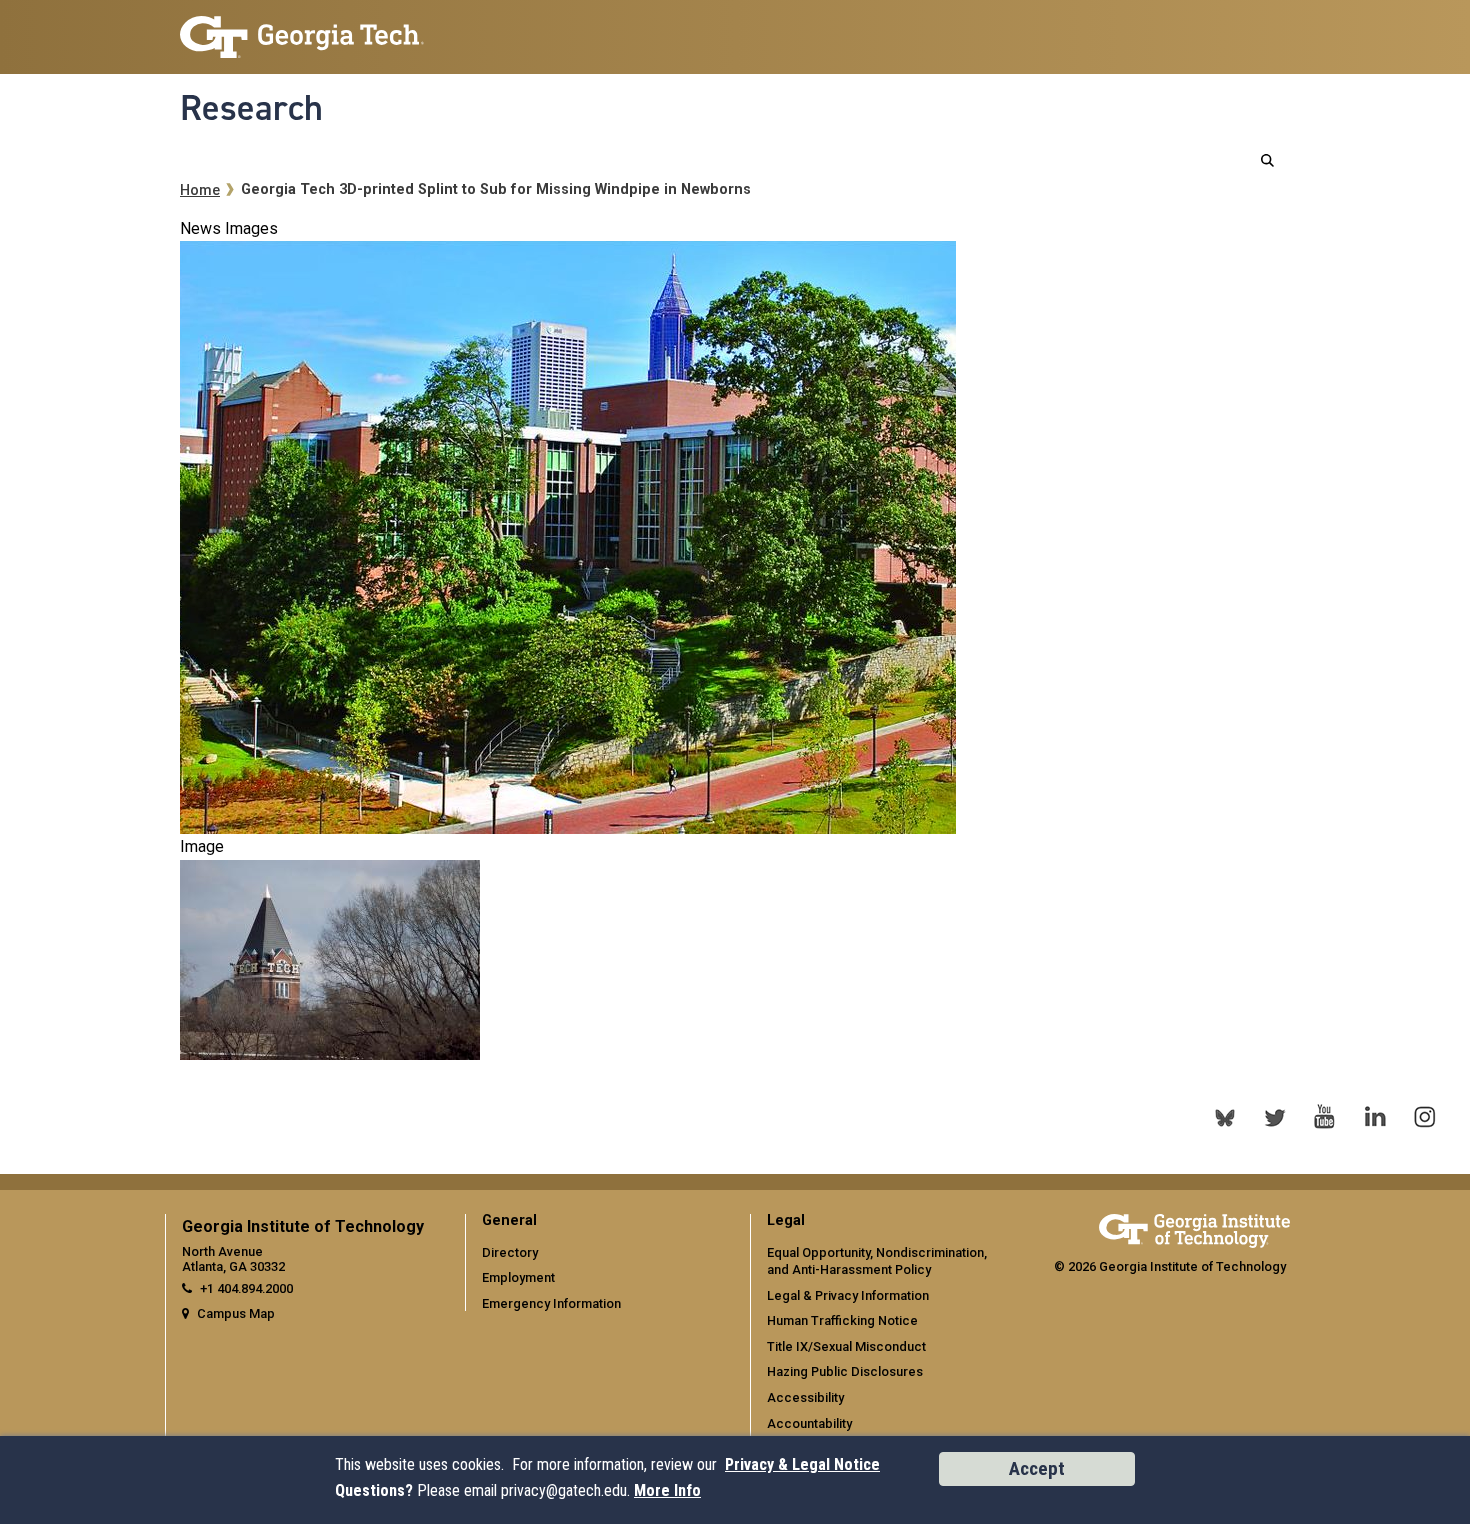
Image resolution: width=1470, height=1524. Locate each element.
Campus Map (236, 1313)
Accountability (809, 1423)
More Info (667, 1490)
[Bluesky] (1225, 1117)
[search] (1267, 160)
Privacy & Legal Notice (802, 1464)
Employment (518, 1277)
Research (251, 108)
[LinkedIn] (1375, 1117)
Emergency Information (551, 1303)
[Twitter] (1275, 1117)
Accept (1037, 1468)
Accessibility (805, 1397)
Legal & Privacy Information (848, 1295)
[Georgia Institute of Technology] (302, 28)
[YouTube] (1325, 1117)
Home (200, 190)
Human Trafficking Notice (842, 1320)
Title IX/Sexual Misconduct (846, 1346)
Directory (510, 1252)
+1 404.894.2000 (246, 1288)
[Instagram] (1425, 1117)
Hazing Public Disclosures (845, 1371)
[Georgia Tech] (1194, 1227)
